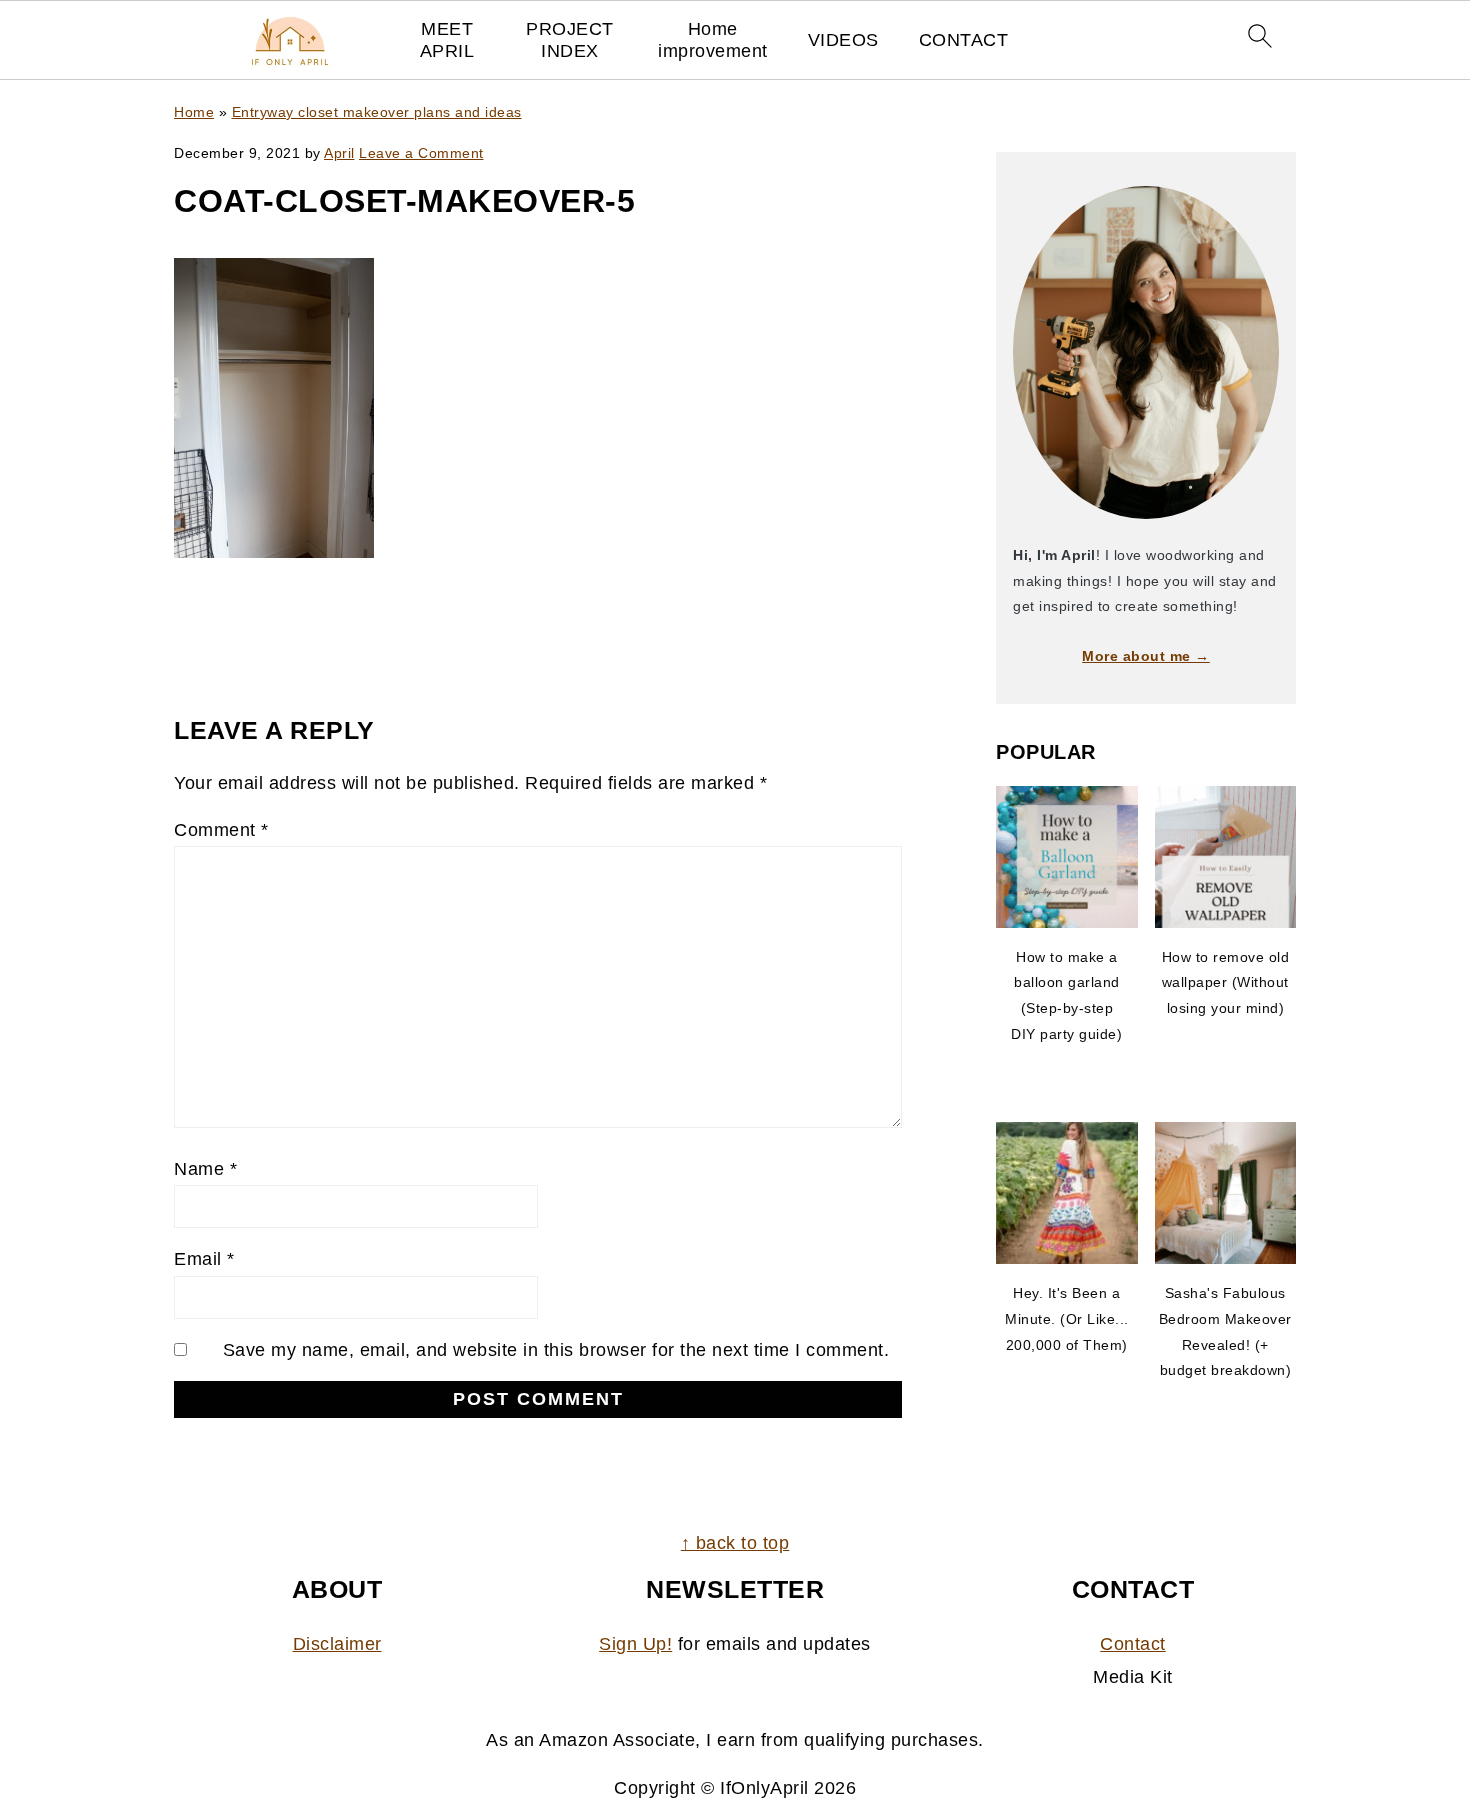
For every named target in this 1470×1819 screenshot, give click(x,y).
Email (204, 1259)
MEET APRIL (447, 40)
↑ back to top (735, 1543)
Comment (221, 830)
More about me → (1146, 656)
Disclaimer (337, 1644)
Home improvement (713, 40)
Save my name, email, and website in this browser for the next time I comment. (556, 1350)
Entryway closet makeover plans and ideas (377, 112)
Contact (1133, 1644)
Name (205, 1169)
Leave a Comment (421, 153)
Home (194, 112)
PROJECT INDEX (570, 40)
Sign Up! (635, 1644)
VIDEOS (843, 40)
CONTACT (964, 40)
